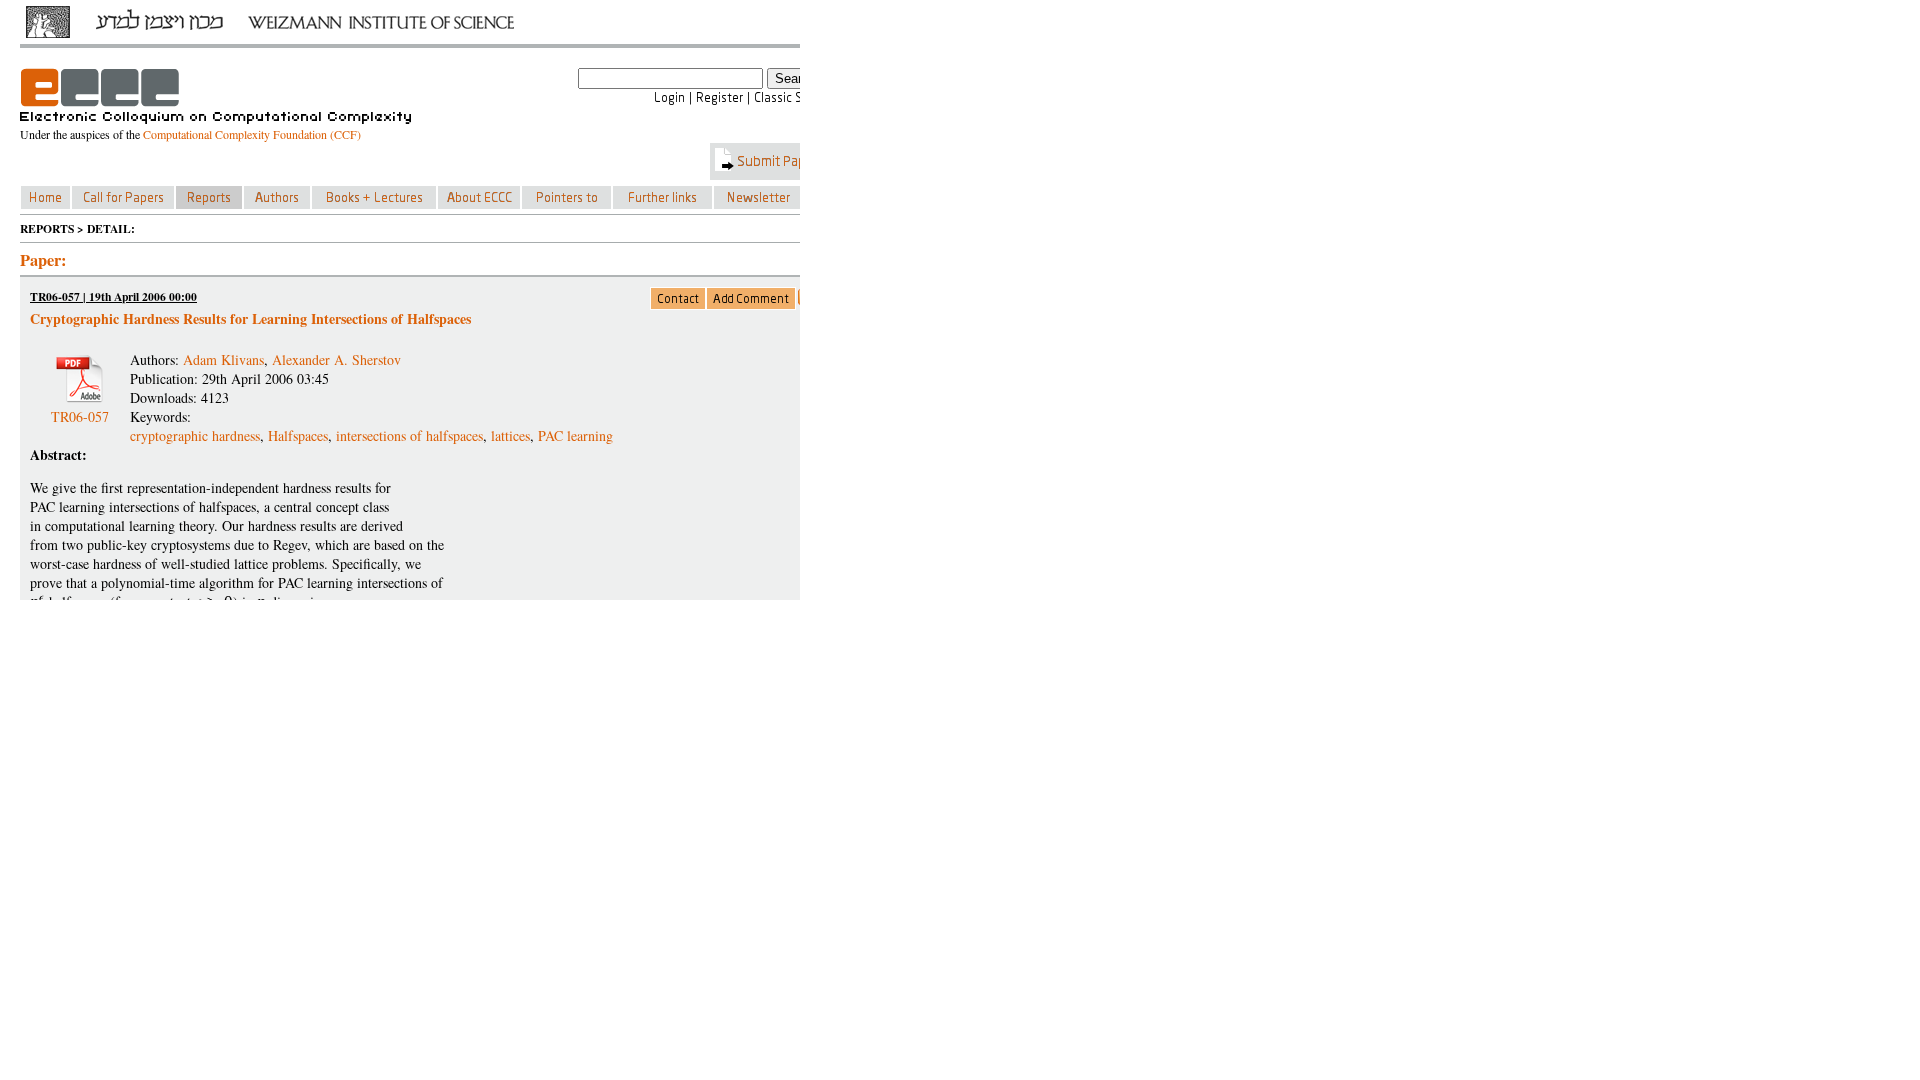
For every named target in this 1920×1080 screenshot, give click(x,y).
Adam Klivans (223, 359)
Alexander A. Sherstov (336, 359)
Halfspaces (298, 435)
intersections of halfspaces (409, 435)
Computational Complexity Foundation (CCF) (252, 134)
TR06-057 (80, 408)
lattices (510, 435)
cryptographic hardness (195, 435)
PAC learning (575, 435)
